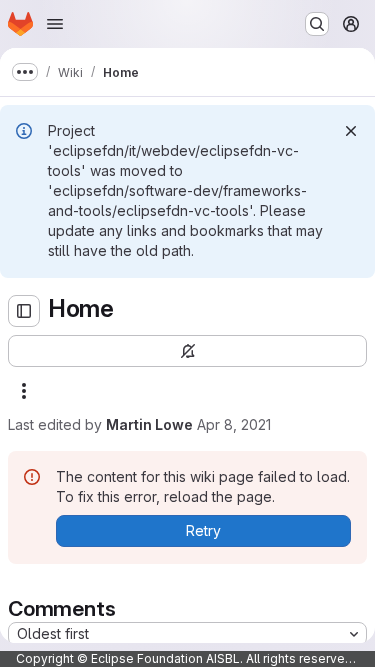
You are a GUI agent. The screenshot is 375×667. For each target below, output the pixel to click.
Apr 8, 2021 (234, 424)
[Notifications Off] (187, 351)
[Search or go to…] (317, 24)
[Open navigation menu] (55, 24)
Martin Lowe (149, 424)
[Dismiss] (351, 131)
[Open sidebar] (24, 311)
